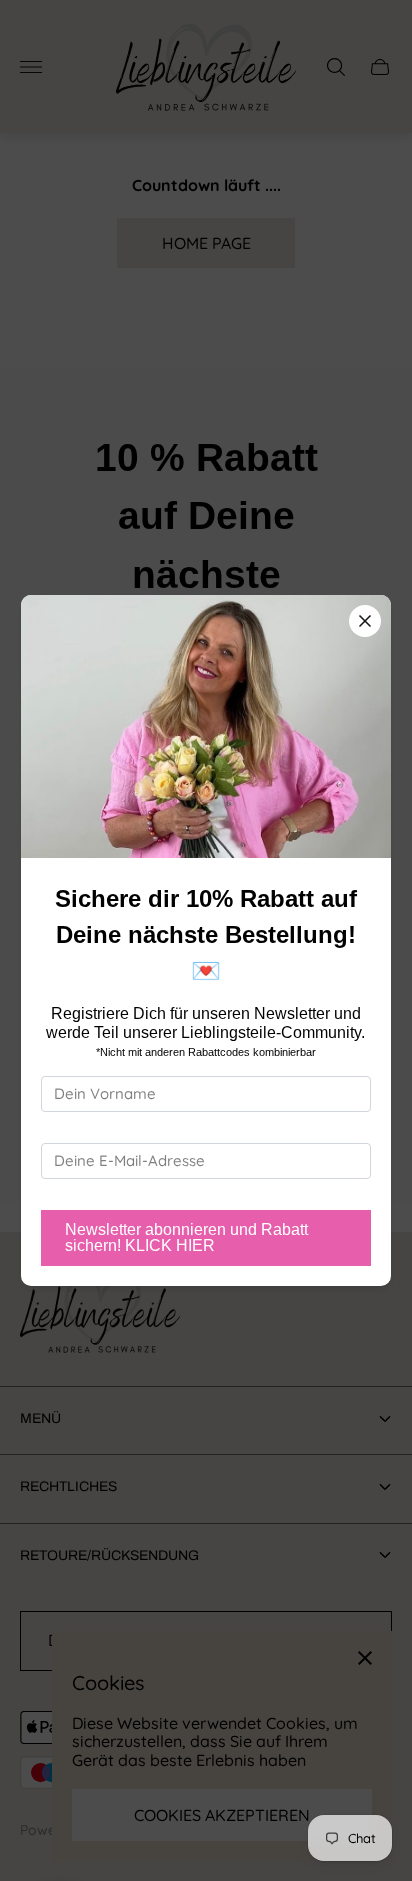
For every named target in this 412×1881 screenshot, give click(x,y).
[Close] (365, 621)
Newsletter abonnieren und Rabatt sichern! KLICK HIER (186, 1237)
